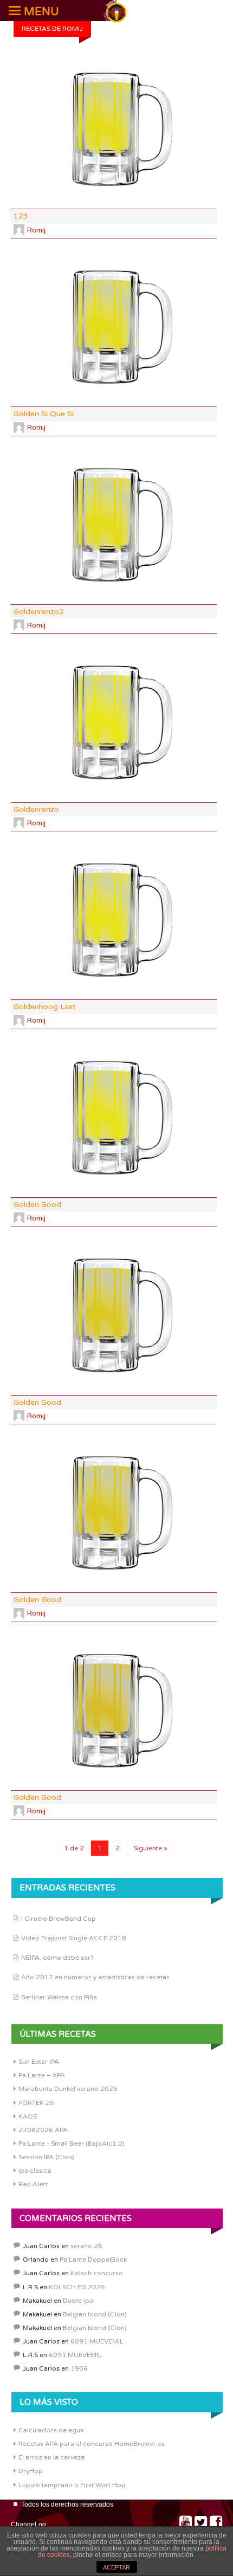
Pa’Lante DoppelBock (93, 2259)
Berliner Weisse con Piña (59, 1997)
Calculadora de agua (51, 2430)
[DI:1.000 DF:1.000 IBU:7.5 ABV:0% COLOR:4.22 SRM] (114, 920)
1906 (79, 2368)
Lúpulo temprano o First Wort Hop (72, 2485)
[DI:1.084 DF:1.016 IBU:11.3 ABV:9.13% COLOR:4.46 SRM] (114, 130)
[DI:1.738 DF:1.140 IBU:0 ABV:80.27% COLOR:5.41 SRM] (114, 1513)
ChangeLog (28, 2525)
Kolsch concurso (97, 2273)
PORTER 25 (36, 2103)
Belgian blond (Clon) (95, 2314)
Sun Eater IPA (39, 2062)
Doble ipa (78, 2301)
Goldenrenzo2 (39, 612)
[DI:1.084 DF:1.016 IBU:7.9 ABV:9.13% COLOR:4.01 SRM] (114, 722)
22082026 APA (43, 2130)
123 (21, 216)
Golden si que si (44, 414)
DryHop (31, 2471)
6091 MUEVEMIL (97, 2341)
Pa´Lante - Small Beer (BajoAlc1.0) (72, 2144)
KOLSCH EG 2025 (77, 2287)
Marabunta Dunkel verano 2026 (68, 2089)
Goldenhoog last (45, 1007)
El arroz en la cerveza (51, 2457)
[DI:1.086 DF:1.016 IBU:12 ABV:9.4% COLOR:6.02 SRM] (114, 1711)
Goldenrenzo (36, 809)
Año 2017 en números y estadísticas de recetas (95, 1977)
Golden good (37, 1205)
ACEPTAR (116, 2567)
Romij (36, 230)
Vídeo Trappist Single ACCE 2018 (74, 1938)
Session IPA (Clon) (46, 2157)
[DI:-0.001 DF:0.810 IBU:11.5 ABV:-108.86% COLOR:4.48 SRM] (114, 327)
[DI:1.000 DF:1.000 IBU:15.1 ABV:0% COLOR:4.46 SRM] (114, 525)
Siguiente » (150, 1848)
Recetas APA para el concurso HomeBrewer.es (92, 2444)
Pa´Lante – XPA (42, 2075)
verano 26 (86, 2246)
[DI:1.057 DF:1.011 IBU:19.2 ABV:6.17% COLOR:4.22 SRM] (114, 1118)
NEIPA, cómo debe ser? (57, 1958)
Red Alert (33, 2184)
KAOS (28, 2116)
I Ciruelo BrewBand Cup (59, 1919)
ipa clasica (35, 2171)
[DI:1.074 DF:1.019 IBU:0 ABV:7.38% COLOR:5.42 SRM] (114, 1315)
